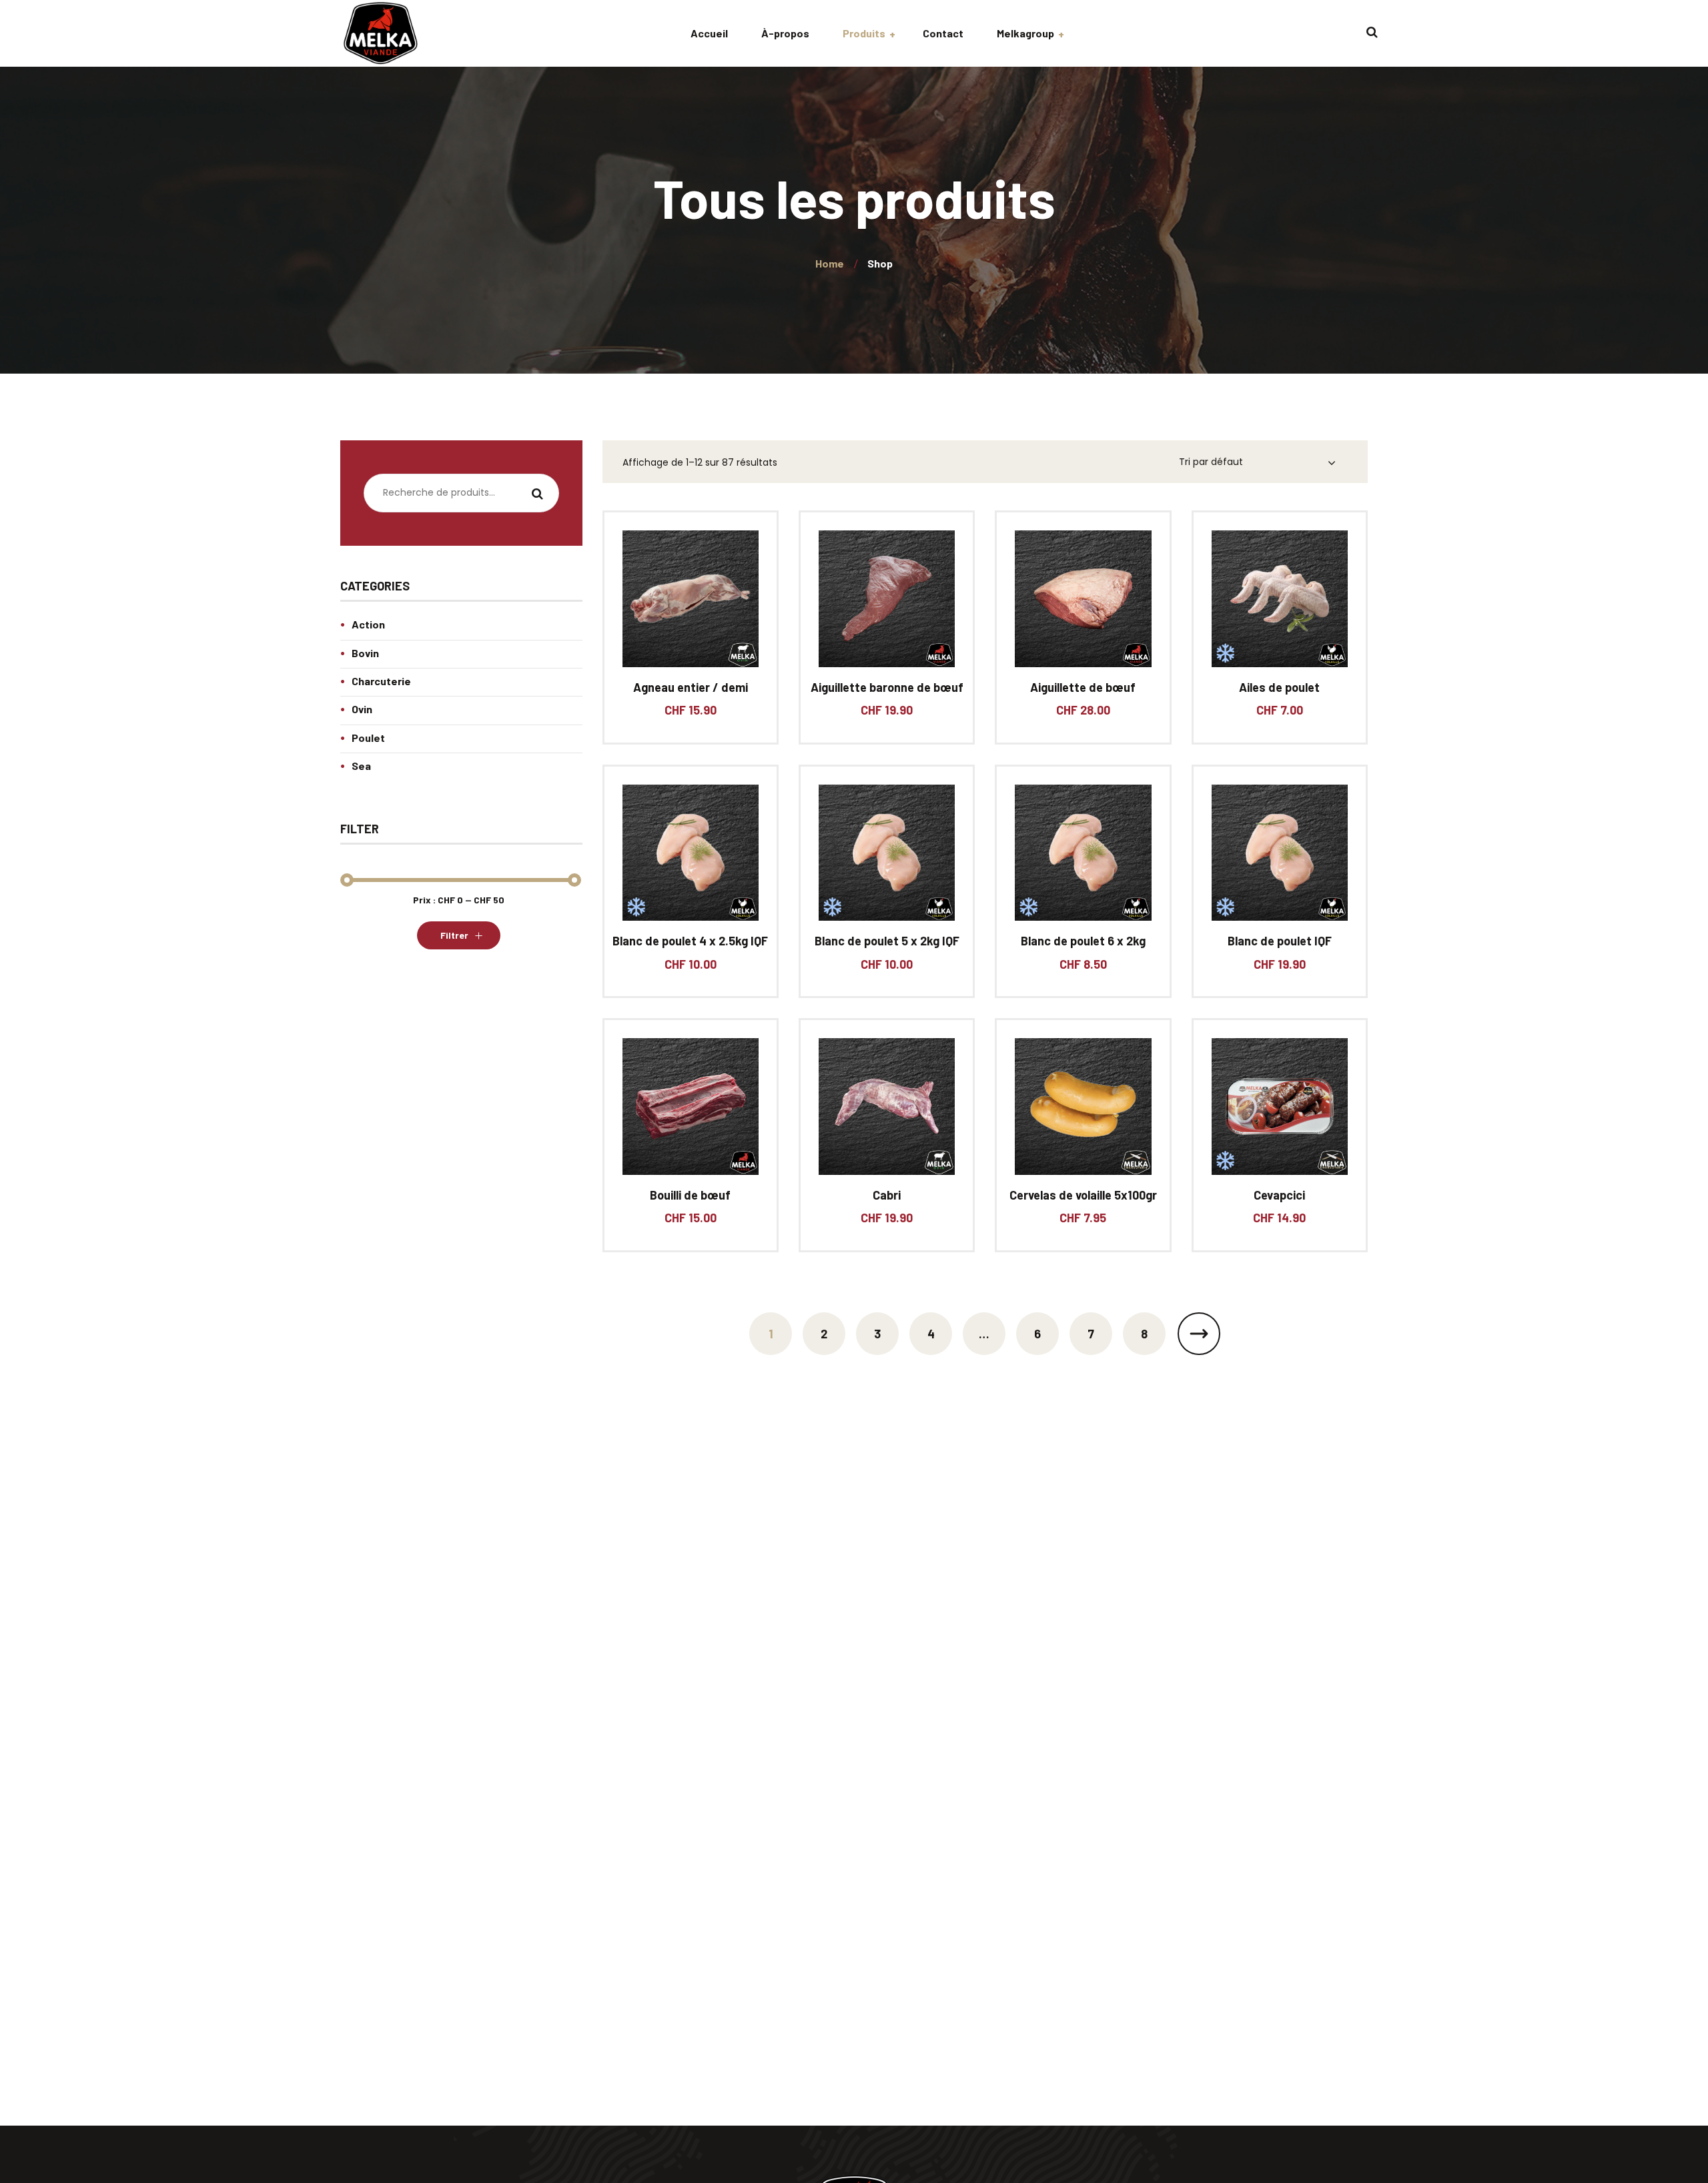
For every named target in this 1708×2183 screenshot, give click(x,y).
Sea (361, 766)
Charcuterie (381, 681)
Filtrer (454, 935)
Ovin (362, 709)
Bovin (365, 653)
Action (368, 624)
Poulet (368, 738)
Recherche (538, 495)
